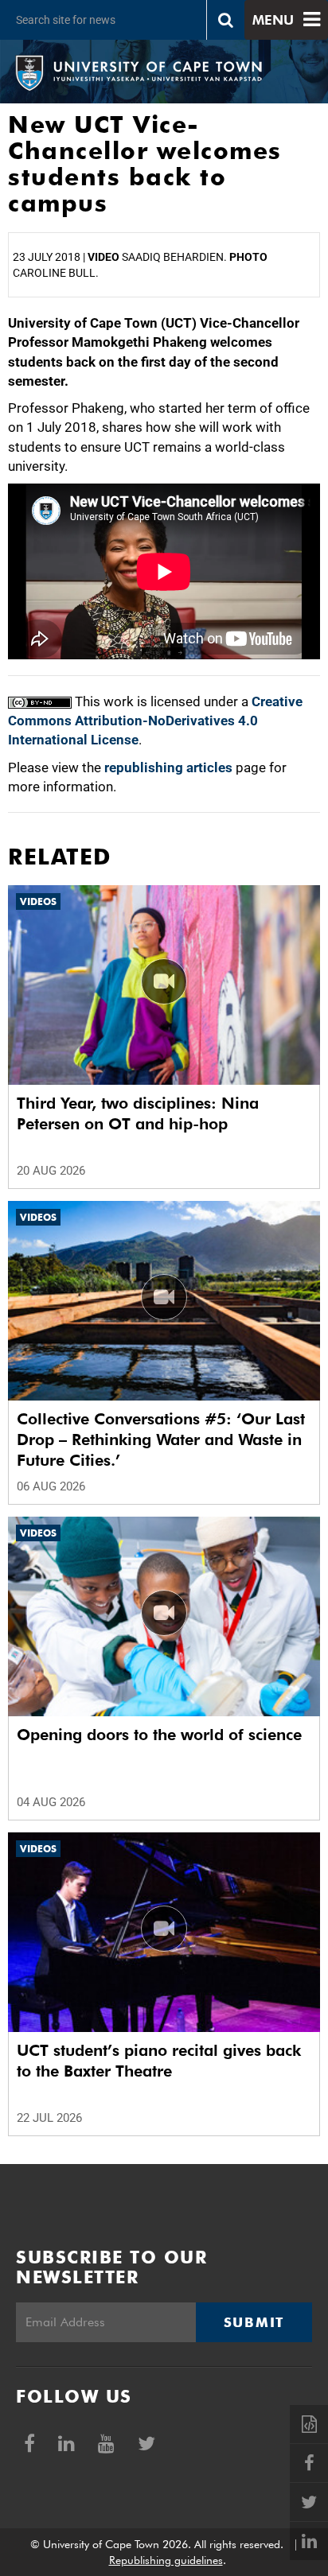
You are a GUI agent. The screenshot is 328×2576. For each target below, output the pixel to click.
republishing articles (168, 767)
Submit (254, 2322)
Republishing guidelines (166, 2560)
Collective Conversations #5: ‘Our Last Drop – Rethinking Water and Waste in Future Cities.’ (161, 1440)
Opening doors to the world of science (159, 1735)
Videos (38, 901)
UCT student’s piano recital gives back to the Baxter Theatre (159, 2061)
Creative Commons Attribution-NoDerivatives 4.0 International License (155, 721)
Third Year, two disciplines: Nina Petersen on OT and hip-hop (138, 1113)
